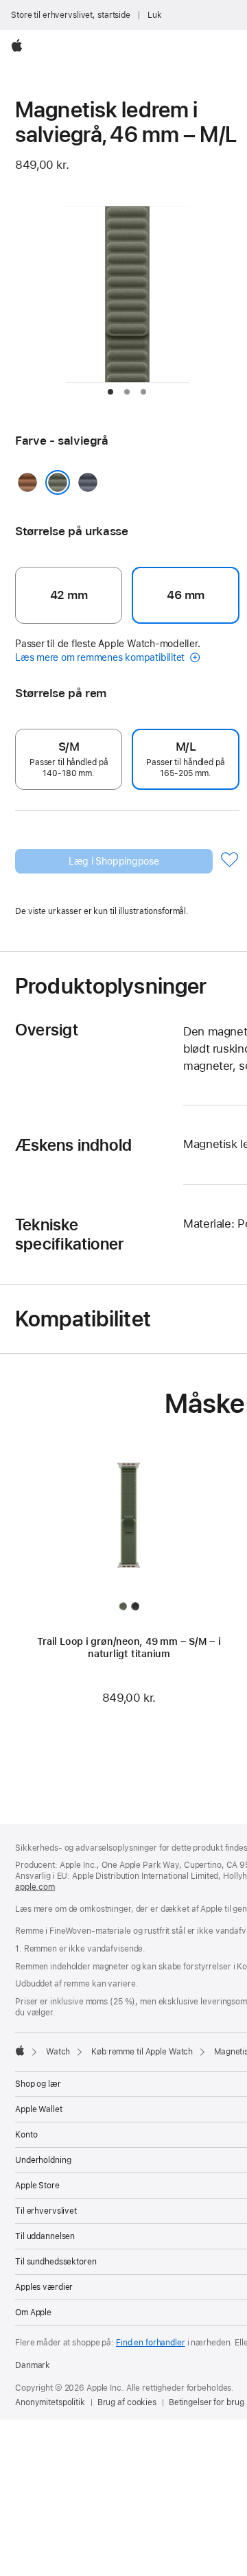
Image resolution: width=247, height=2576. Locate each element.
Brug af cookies (127, 2402)
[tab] (110, 392)
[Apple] (20, 2050)
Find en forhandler (151, 2343)
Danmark (33, 2365)
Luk (155, 15)
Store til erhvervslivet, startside (71, 15)
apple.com (35, 1887)
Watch (58, 2052)
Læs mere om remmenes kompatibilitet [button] (101, 657)
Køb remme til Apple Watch (142, 2052)
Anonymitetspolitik (50, 2402)
